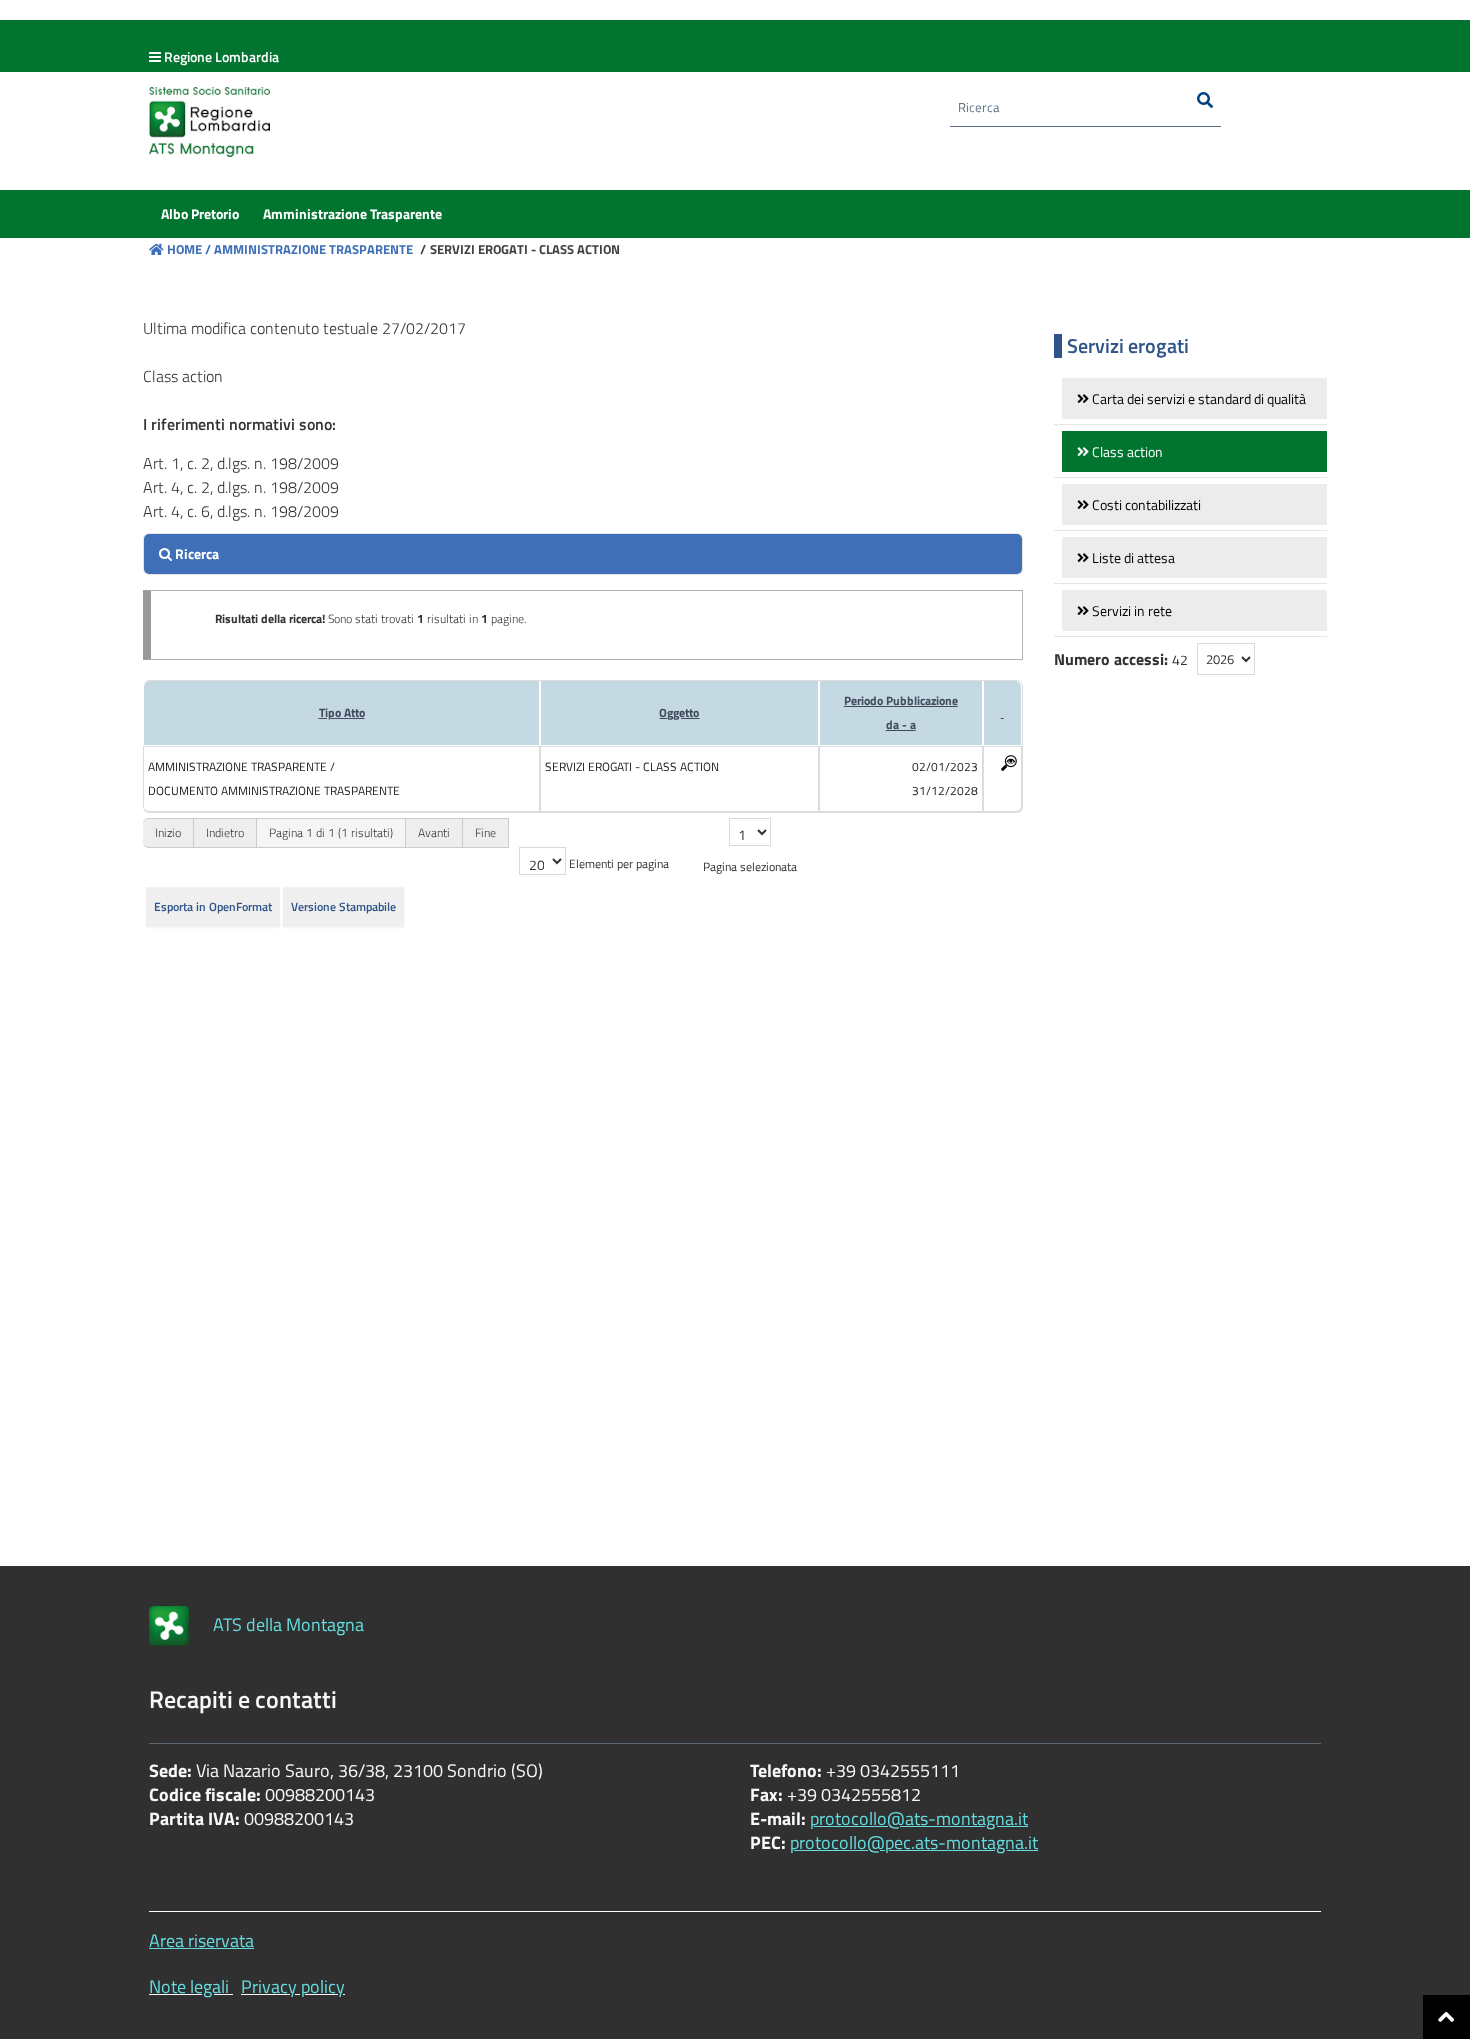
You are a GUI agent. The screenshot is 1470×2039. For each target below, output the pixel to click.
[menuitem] (200, 214)
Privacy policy (293, 1986)
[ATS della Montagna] (534, 127)
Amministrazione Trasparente (312, 249)
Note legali (189, 1986)
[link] (1194, 398)
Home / (189, 249)
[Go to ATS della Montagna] (169, 1626)
